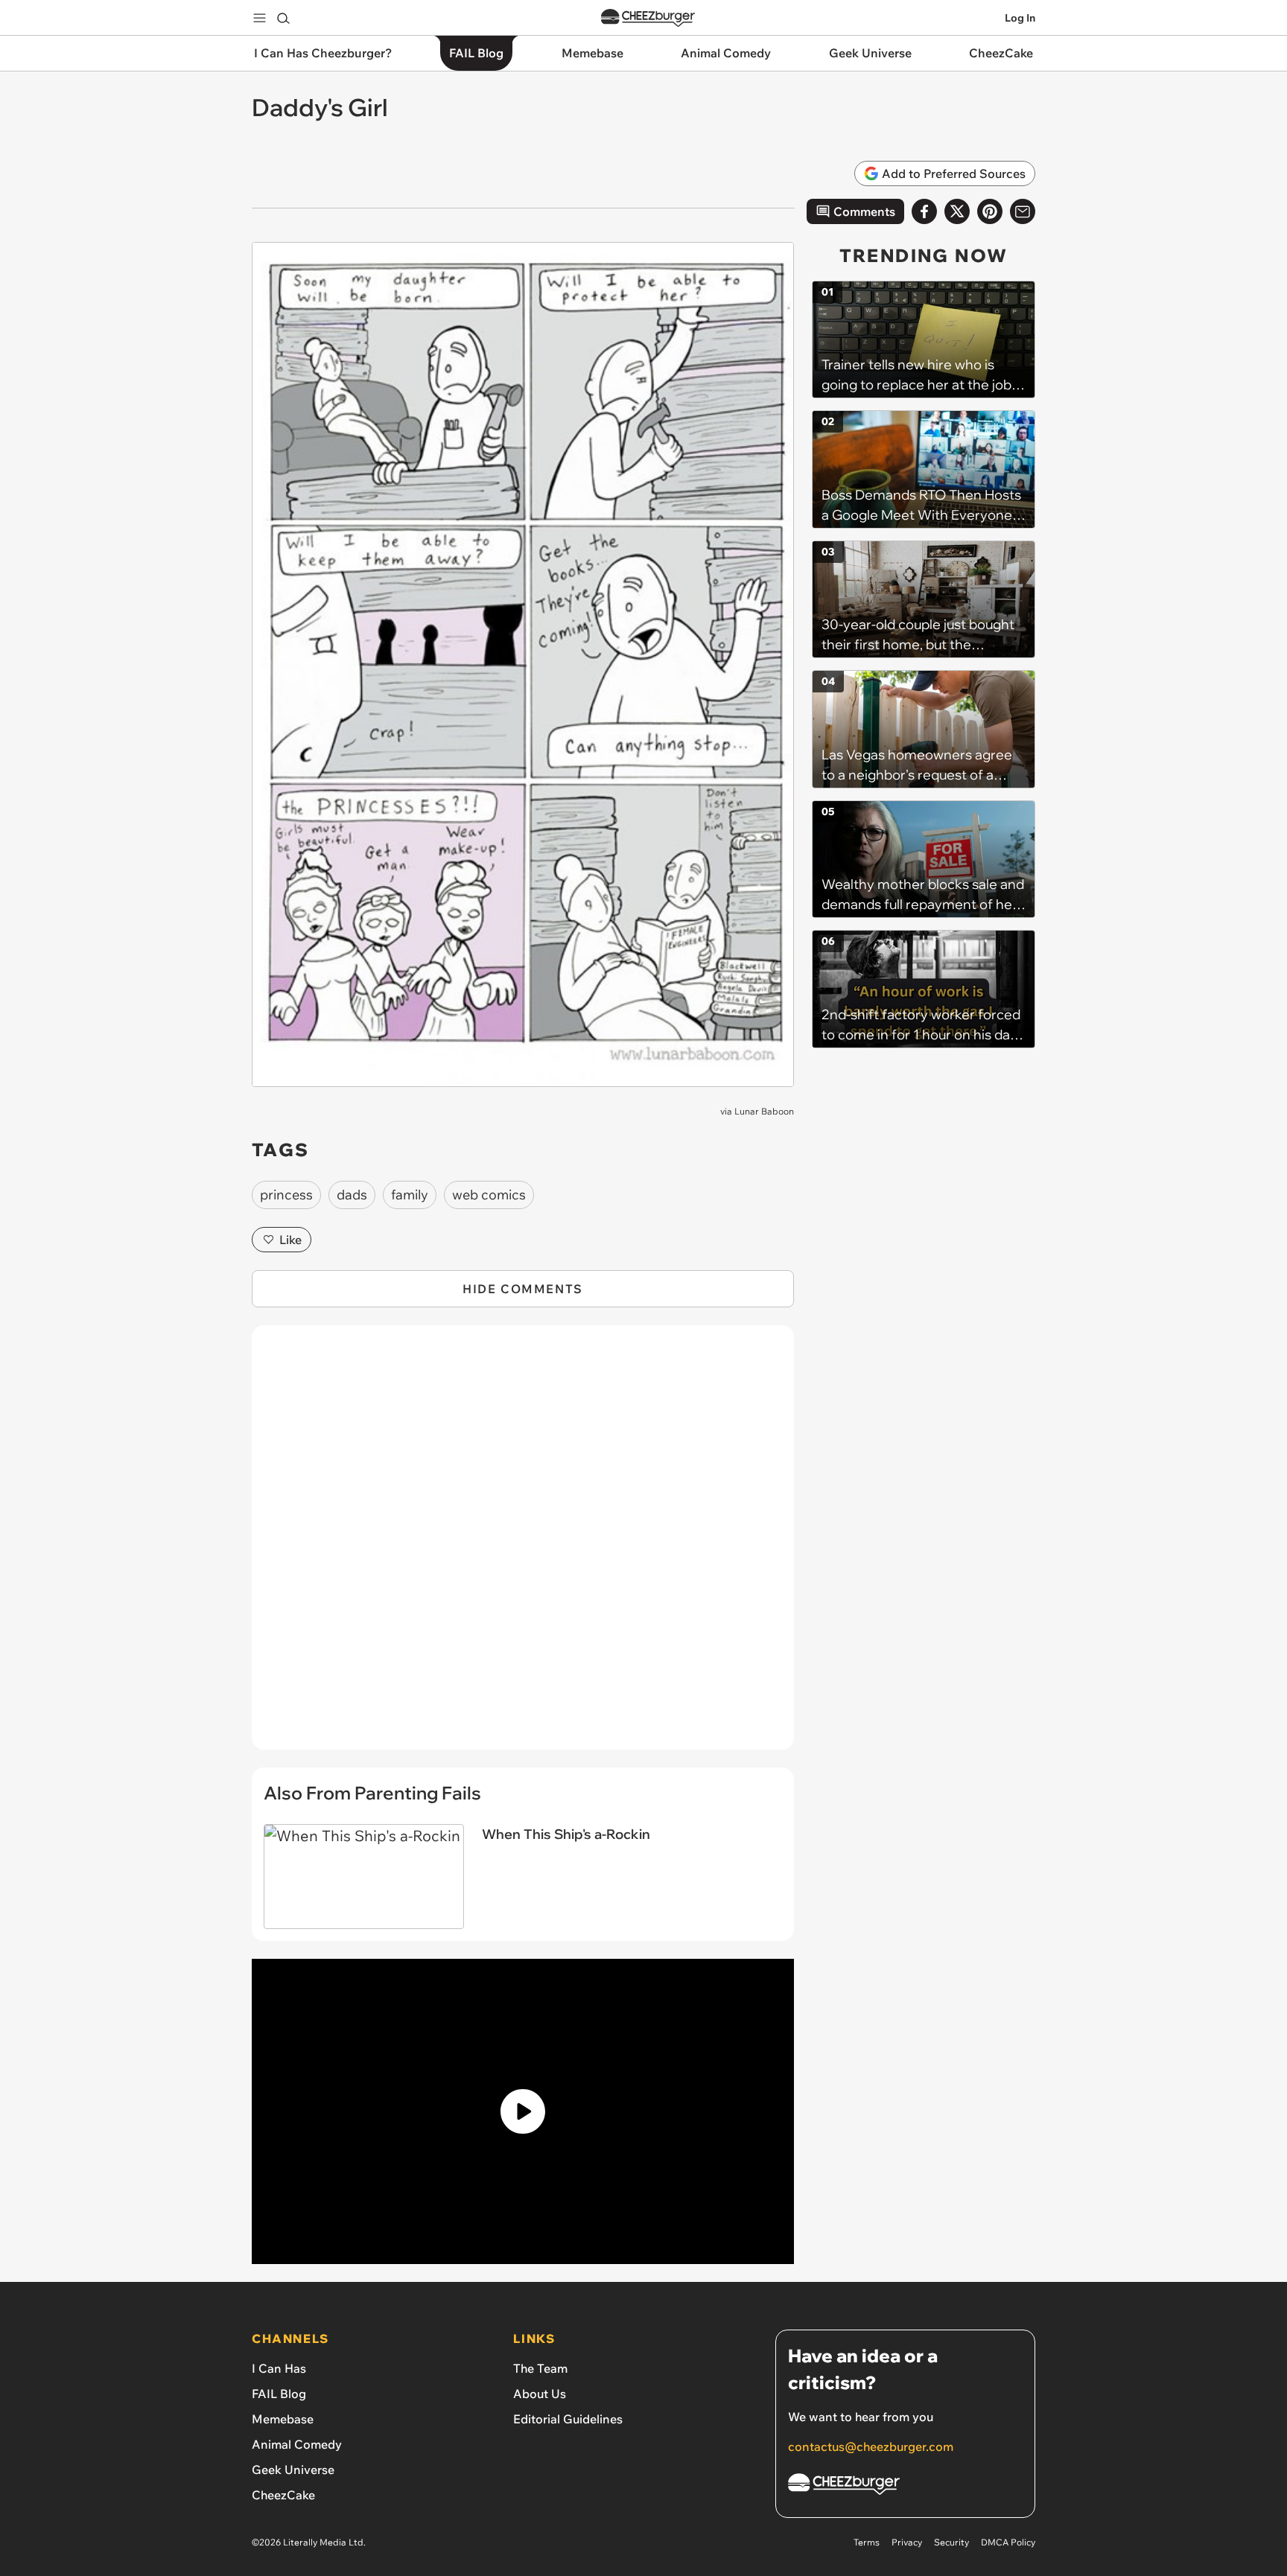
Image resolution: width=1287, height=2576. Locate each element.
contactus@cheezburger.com (871, 2446)
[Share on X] (957, 211)
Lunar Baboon (764, 1111)
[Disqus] (523, 1546)
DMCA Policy (1008, 2542)
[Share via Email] (1023, 211)
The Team (540, 2368)
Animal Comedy (297, 2444)
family (410, 1195)
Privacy (907, 2542)
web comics (489, 1195)
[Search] (283, 18)
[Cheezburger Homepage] (648, 18)
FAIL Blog (279, 2394)
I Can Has (279, 2368)
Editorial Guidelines (568, 2419)
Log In (1020, 18)
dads (352, 1195)
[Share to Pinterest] (990, 211)
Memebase (283, 2419)
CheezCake (283, 2495)
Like (290, 1240)
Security (951, 2542)
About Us (540, 2394)
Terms (867, 2542)
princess (286, 1195)
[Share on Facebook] (924, 211)
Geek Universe (293, 2470)
